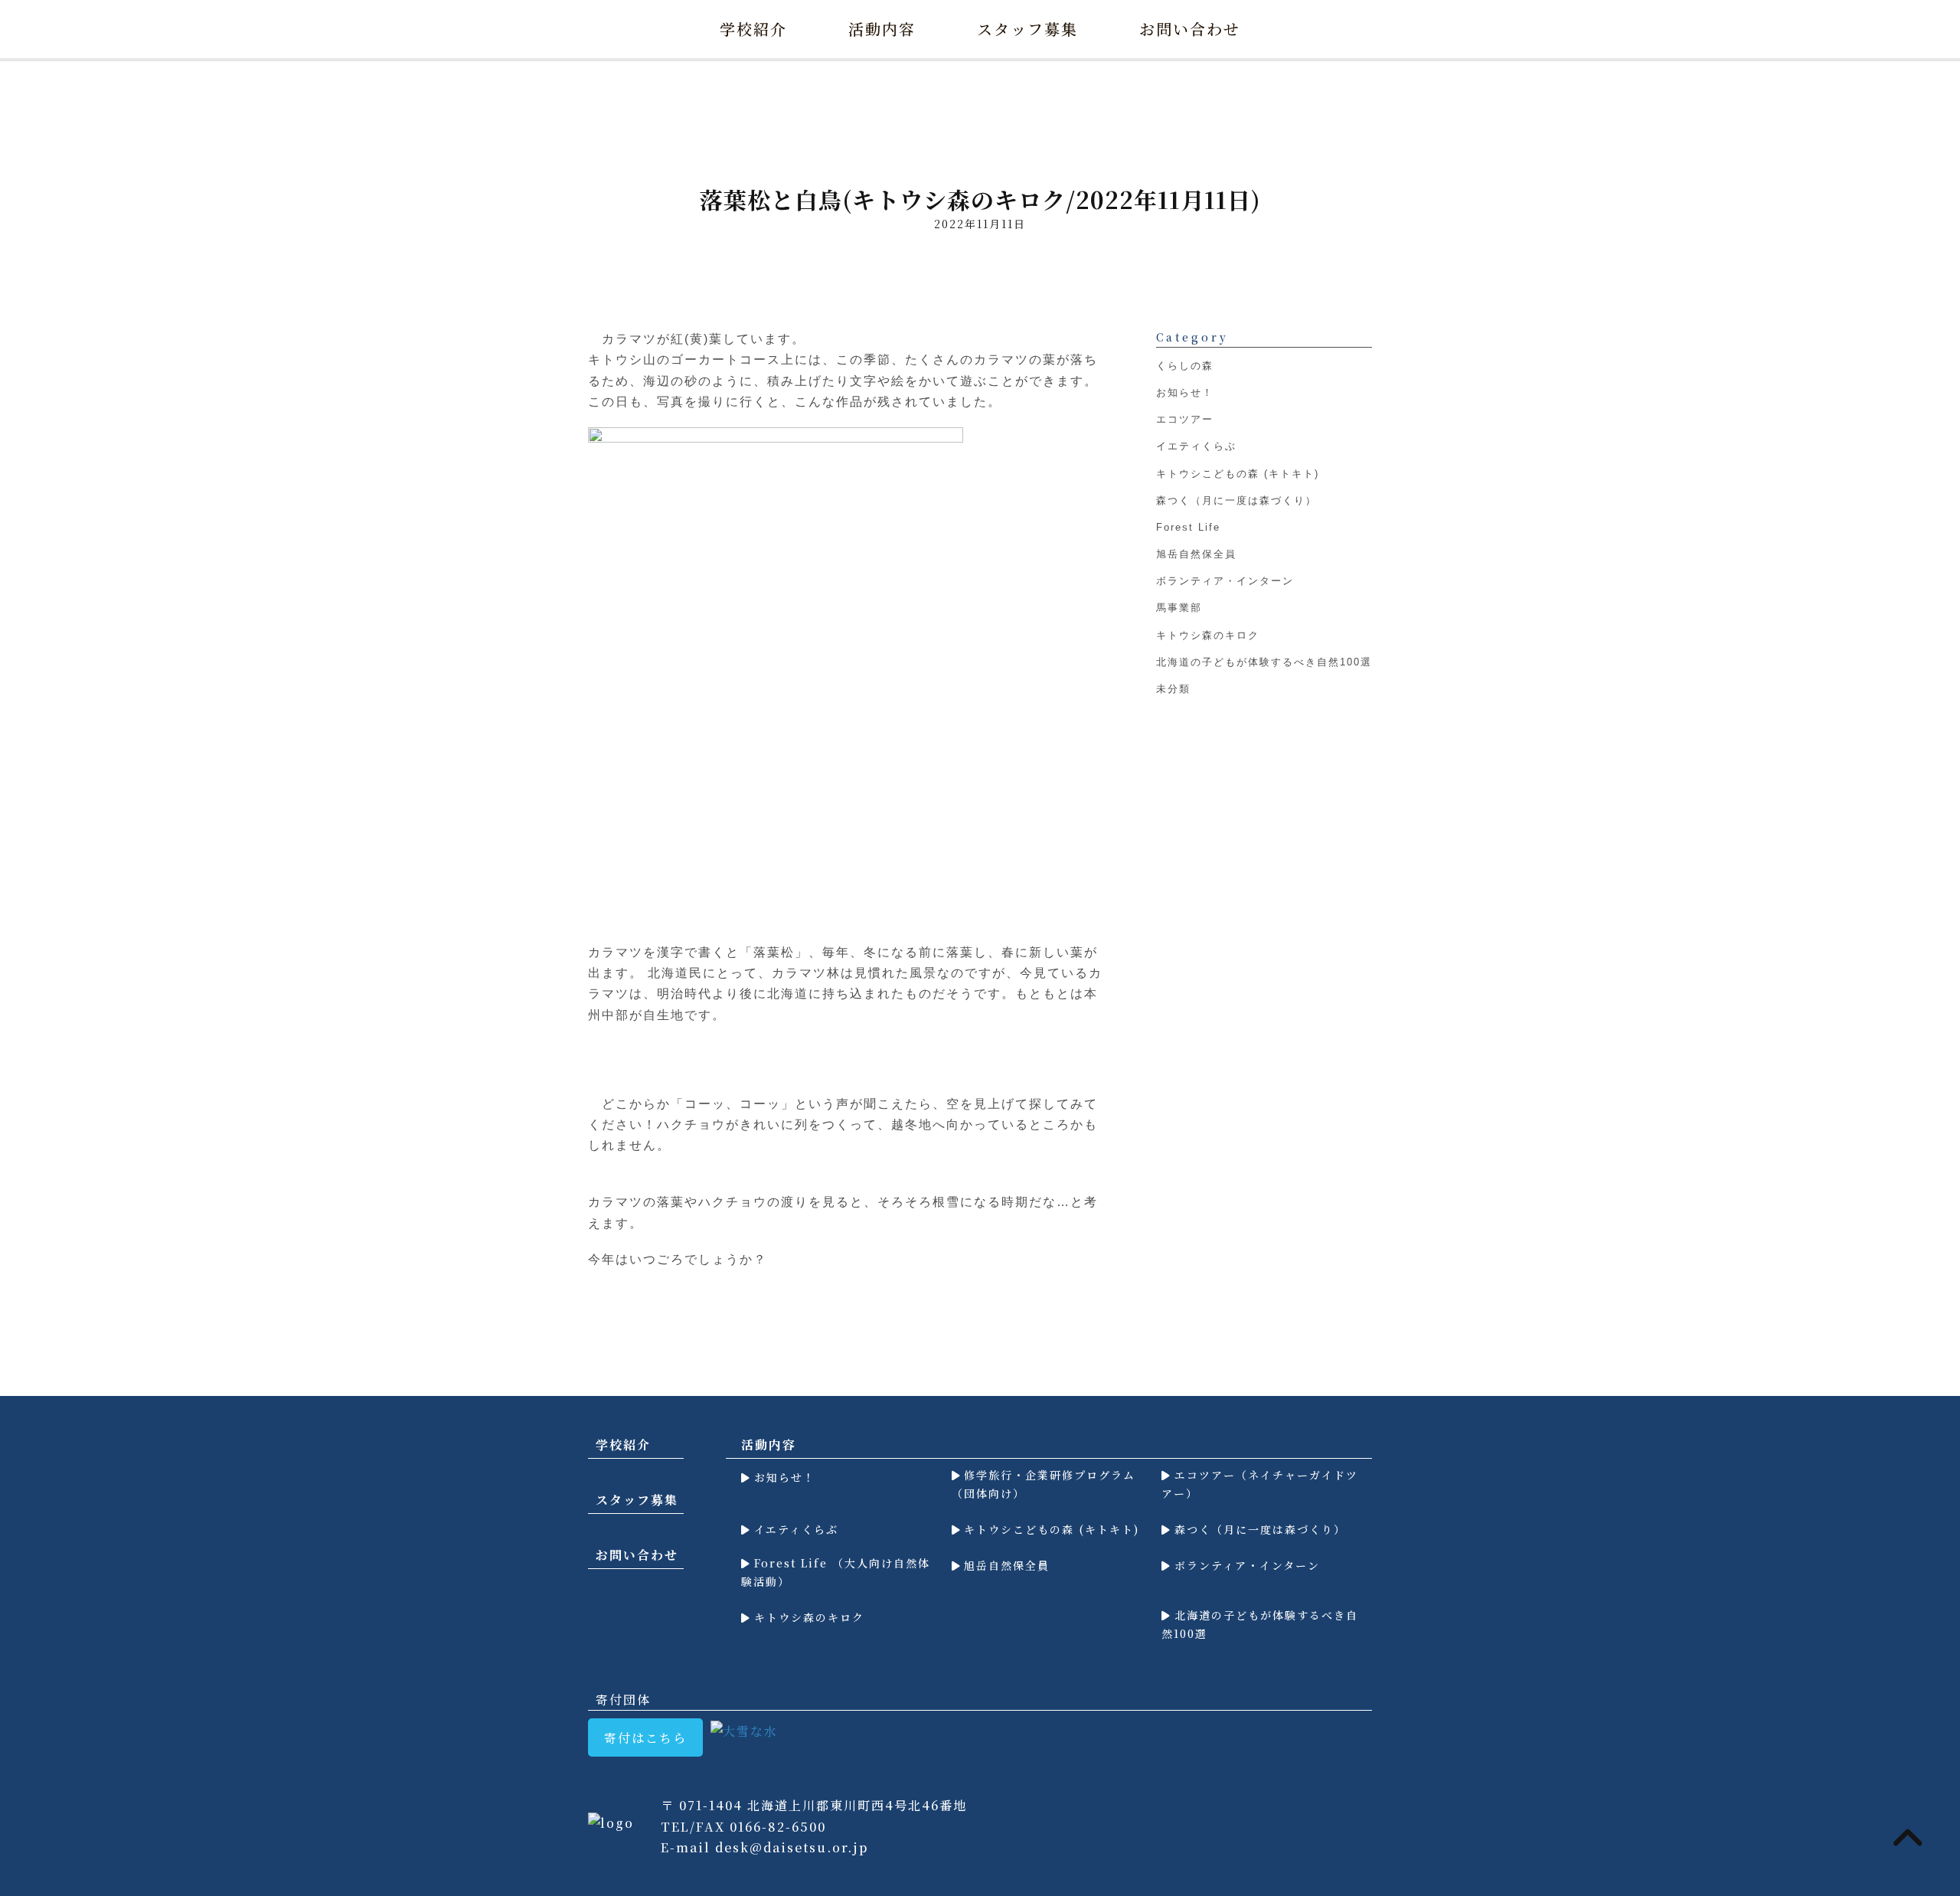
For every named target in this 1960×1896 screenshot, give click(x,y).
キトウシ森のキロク (1208, 635)
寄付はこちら (645, 1738)
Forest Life (1188, 527)
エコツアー (1185, 419)
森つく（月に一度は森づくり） (1236, 500)
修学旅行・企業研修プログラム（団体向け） (1044, 1484)
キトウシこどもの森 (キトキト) (1238, 474)
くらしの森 (1185, 366)
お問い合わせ (1190, 29)
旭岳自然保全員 (1196, 554)
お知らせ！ (1185, 392)
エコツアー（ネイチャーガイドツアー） (1260, 1484)
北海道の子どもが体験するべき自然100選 (1264, 662)
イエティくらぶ (1196, 447)
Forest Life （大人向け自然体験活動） (836, 1572)
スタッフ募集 (1027, 29)
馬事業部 (1179, 608)
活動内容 (882, 29)
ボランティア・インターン (1225, 582)
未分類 (1173, 689)
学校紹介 (753, 29)
